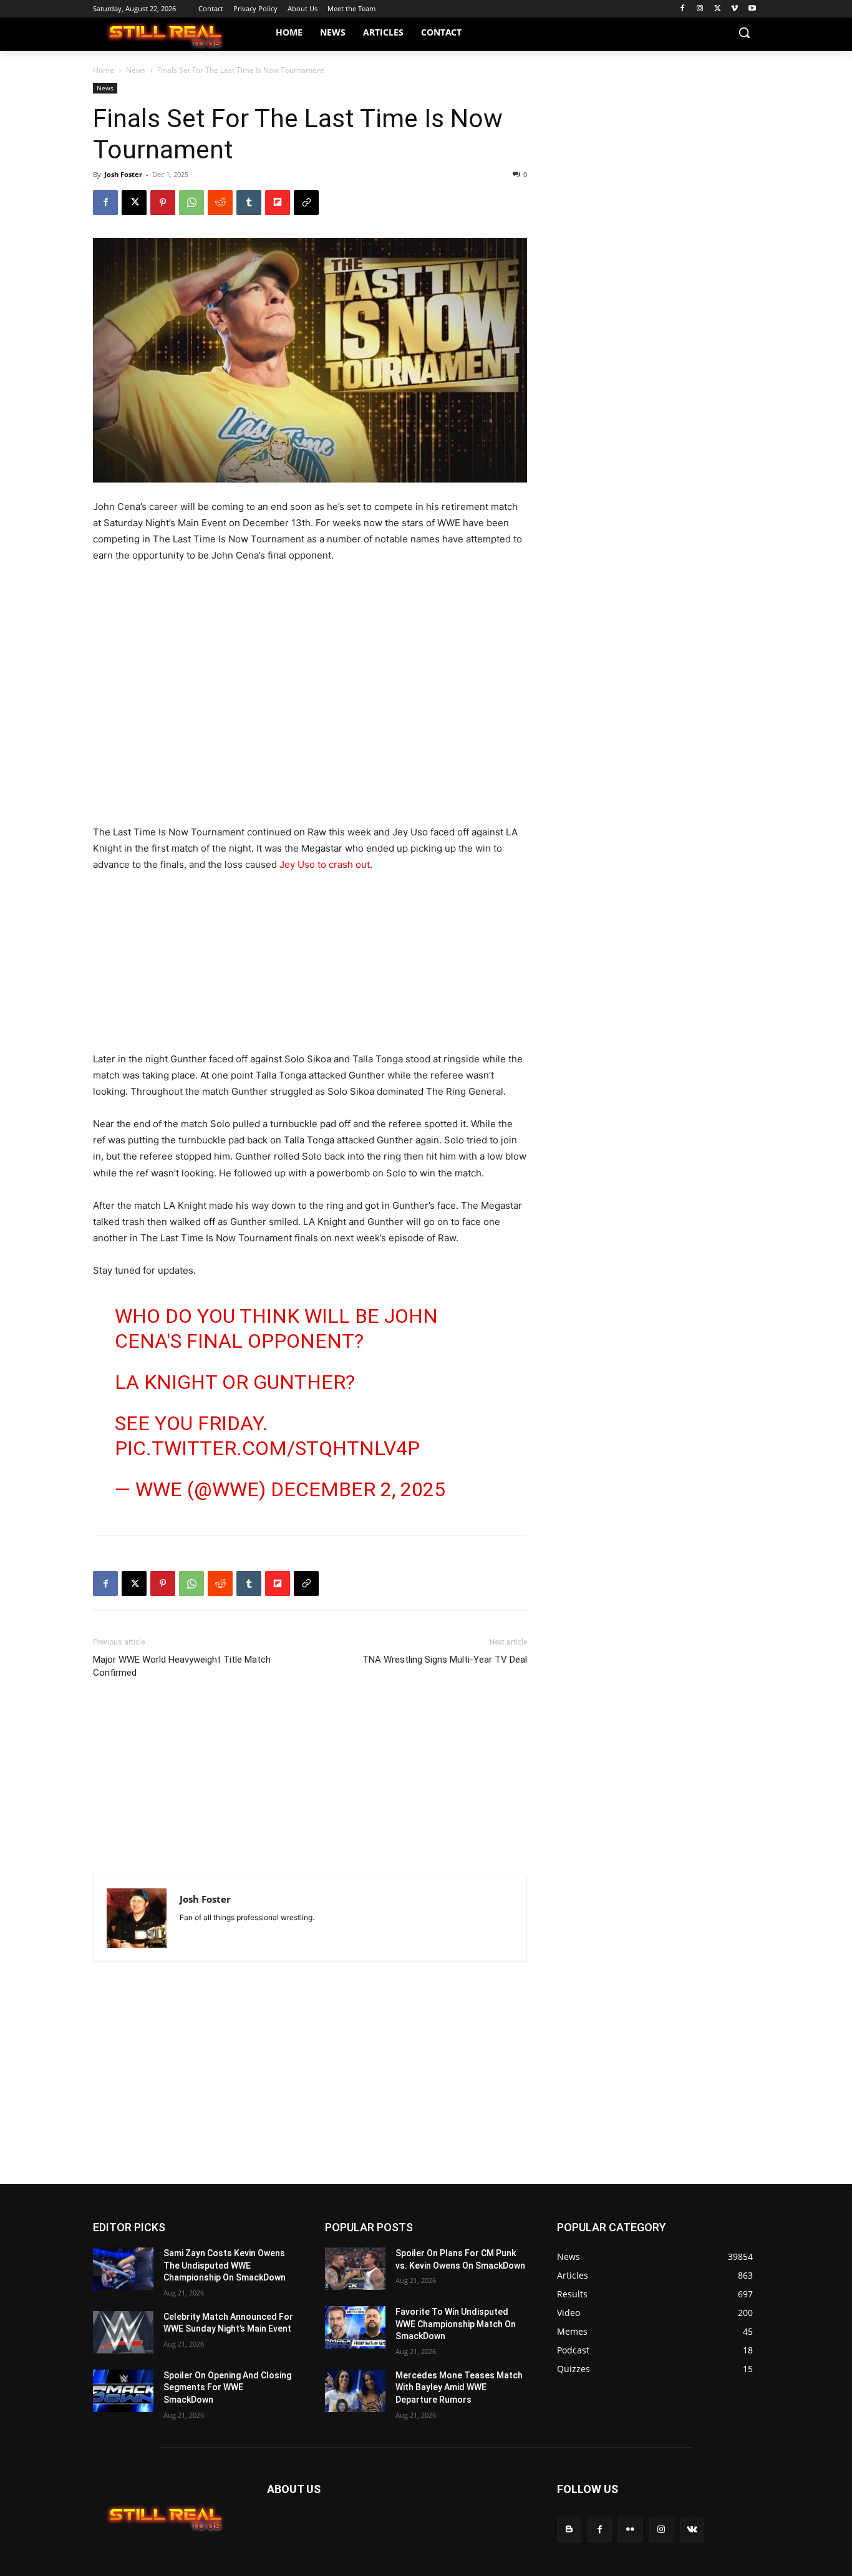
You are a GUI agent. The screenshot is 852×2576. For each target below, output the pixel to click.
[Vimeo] (734, 9)
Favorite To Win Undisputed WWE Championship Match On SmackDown (456, 2324)
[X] (718, 9)
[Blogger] (569, 2530)
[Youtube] (752, 9)
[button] (744, 32)
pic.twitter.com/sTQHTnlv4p (267, 1448)
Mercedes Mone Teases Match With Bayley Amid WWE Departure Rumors (459, 2387)
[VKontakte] (692, 2530)
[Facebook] (683, 9)
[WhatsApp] (191, 203)
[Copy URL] (306, 203)
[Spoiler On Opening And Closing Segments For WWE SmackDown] (123, 2391)
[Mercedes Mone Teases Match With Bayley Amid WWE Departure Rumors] (355, 2391)
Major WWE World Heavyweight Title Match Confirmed (182, 1666)
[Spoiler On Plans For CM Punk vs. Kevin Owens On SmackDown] (355, 2269)
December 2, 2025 (358, 1489)
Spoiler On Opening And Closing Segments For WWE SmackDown (227, 2387)
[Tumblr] (249, 203)
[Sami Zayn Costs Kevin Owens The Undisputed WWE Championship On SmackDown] (123, 2269)
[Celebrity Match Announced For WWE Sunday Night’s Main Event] (123, 2332)
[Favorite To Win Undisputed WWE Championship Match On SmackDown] (355, 2327)
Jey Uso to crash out (325, 864)
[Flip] (278, 203)
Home (104, 70)
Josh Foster (123, 174)
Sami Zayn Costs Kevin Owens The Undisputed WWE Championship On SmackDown (225, 2265)
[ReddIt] (220, 203)
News (136, 70)
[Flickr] (630, 2530)
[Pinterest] (163, 203)
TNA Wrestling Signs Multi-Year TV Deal (445, 1660)
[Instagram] (700, 9)
